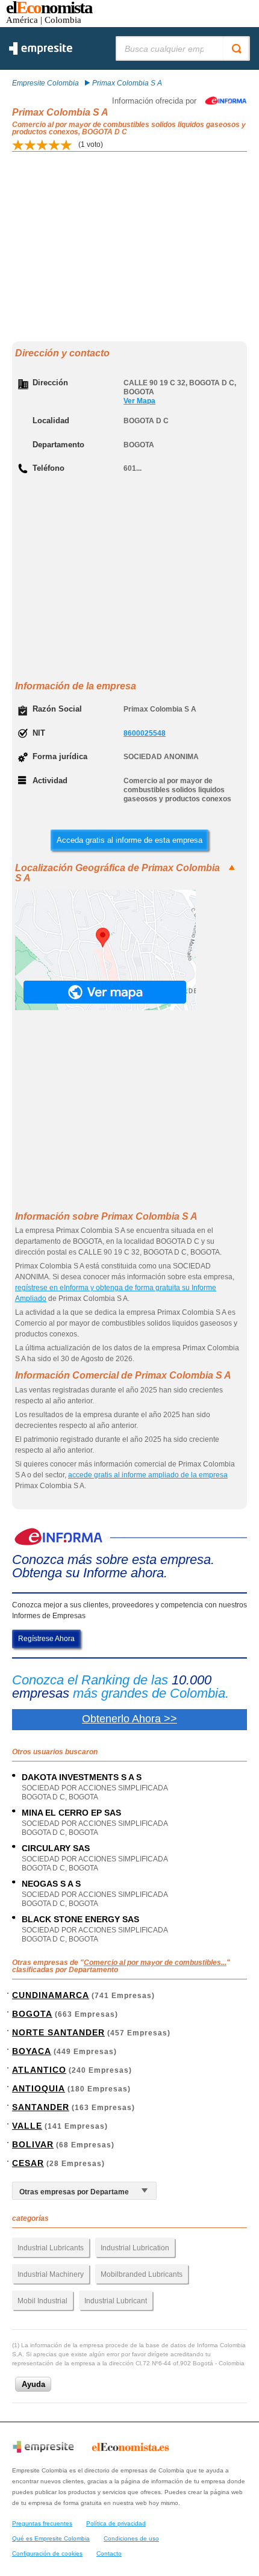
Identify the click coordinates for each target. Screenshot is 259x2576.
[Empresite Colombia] (41, 52)
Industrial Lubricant (116, 2301)
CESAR (28, 2163)
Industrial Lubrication (135, 2248)
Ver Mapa (139, 401)
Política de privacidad (116, 2523)
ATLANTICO (39, 2070)
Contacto (109, 2553)
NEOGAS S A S (51, 1884)
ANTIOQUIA (39, 2088)
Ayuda (33, 2384)
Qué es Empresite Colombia (51, 2538)
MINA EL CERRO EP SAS (71, 1813)
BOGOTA (32, 2014)
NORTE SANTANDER (58, 2032)
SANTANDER (41, 2107)
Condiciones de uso (131, 2538)
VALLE (27, 2126)
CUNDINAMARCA (51, 1995)
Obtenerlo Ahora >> (129, 1719)
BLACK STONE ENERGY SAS (80, 1919)
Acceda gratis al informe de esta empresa (129, 840)
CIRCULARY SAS (56, 1848)
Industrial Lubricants (51, 2248)
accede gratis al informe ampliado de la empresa (148, 1475)
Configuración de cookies (47, 2553)
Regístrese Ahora (46, 1639)
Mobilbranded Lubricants (142, 2274)
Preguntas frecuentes (42, 2523)
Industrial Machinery (51, 2274)
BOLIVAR (33, 2144)
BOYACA (32, 2051)
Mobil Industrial (42, 2301)
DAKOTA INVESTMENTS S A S (82, 1777)
